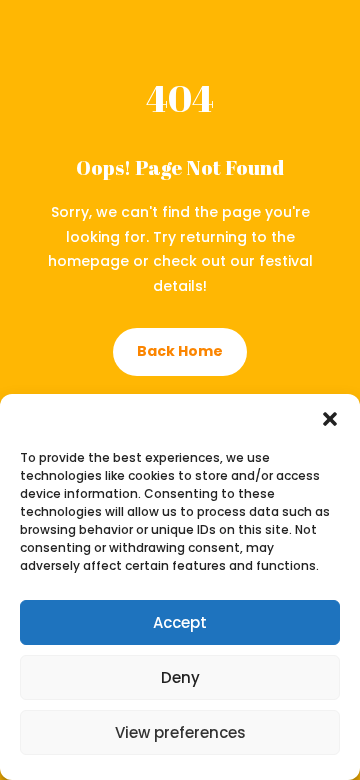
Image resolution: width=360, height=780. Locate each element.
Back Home (180, 351)
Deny (180, 677)
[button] (330, 419)
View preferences (180, 732)
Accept (180, 622)
